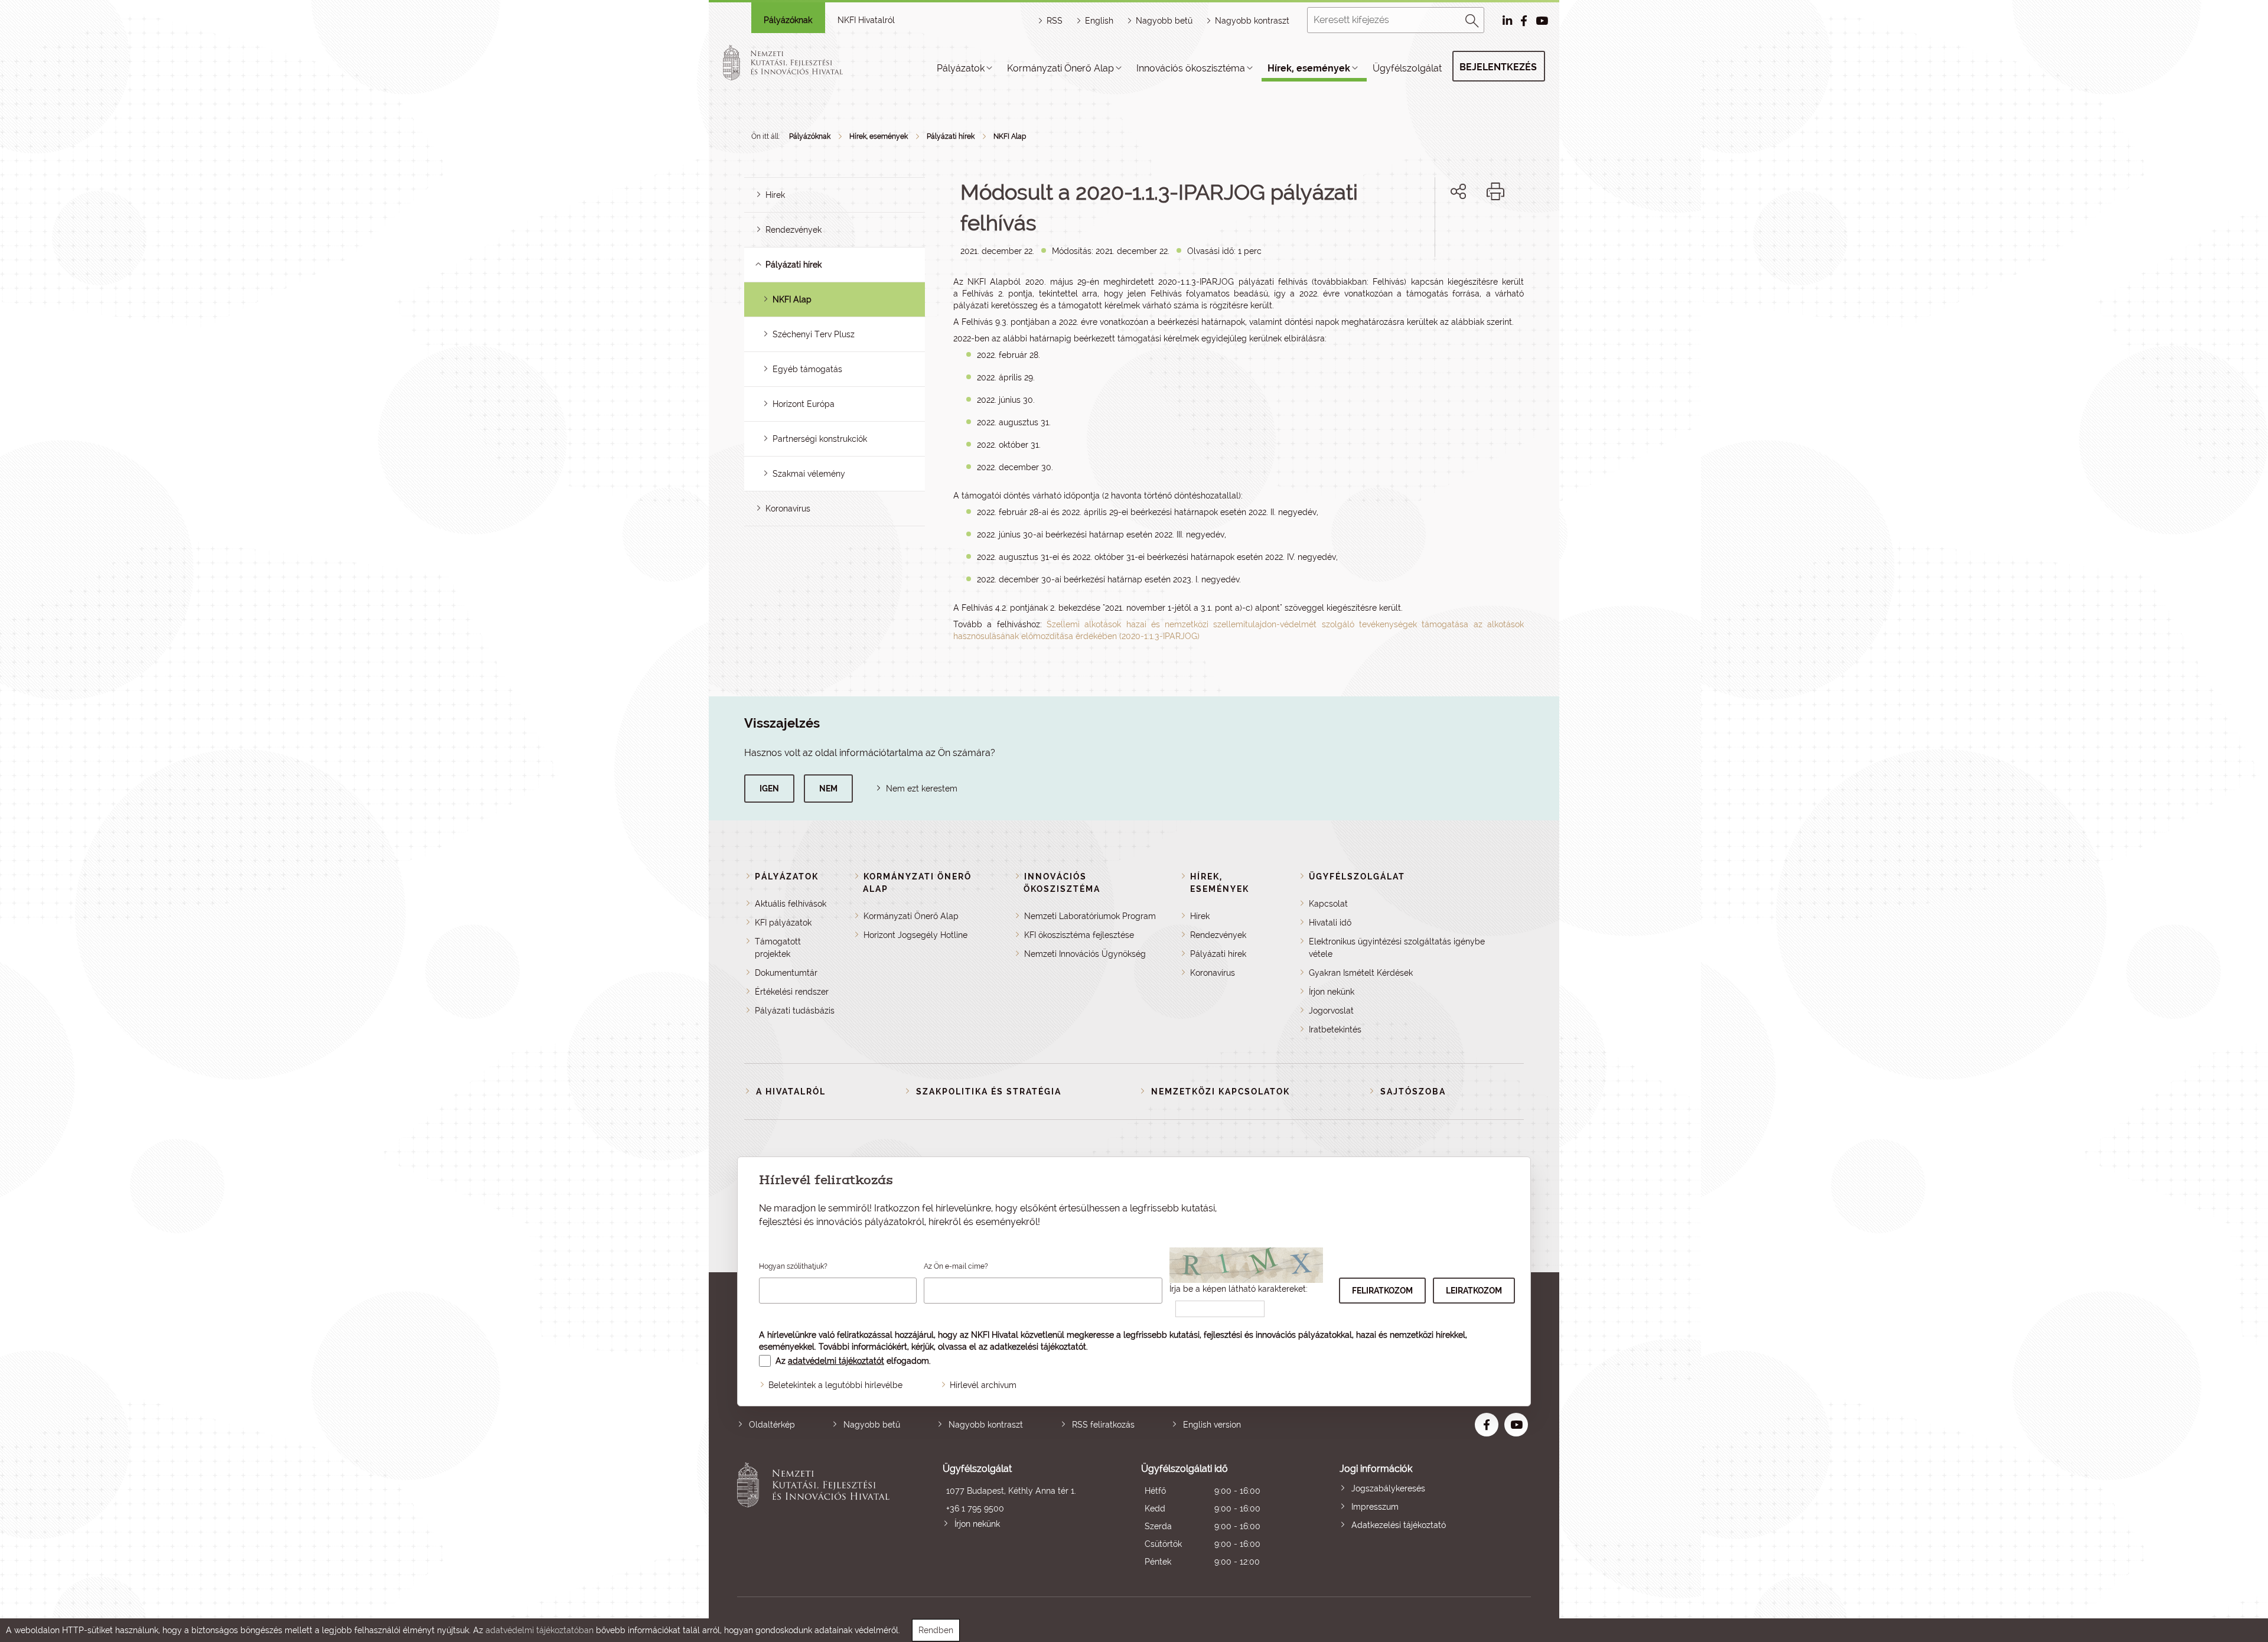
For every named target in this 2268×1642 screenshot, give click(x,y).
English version (1212, 1425)
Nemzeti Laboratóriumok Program (1090, 916)
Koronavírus (788, 509)
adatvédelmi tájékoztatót (836, 1361)
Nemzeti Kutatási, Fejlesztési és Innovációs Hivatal (817, 1516)
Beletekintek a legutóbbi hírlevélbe (835, 1385)
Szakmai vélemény (809, 474)
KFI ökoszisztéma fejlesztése (1079, 935)
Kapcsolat (1328, 904)
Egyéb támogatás (807, 369)
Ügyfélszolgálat (1407, 68)
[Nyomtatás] (1495, 191)
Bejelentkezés (1498, 67)
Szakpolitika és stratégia (989, 1092)
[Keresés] (1472, 19)
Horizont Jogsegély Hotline (915, 935)
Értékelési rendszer (792, 992)
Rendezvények (794, 230)
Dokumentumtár (786, 973)
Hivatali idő (1330, 923)
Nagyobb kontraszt (1252, 21)
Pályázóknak (788, 20)
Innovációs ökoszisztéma (1191, 68)
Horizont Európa (804, 404)
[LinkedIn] (1498, 232)
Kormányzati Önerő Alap (1060, 68)
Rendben (936, 1630)
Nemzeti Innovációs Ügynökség (1085, 954)
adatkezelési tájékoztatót (1038, 1347)
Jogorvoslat (1331, 1011)
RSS (1055, 21)
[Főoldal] (797, 63)
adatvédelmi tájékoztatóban (540, 1630)
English (1099, 21)
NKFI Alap (1010, 136)
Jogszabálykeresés (1388, 1488)
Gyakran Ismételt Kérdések (1361, 973)
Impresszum (1375, 1507)
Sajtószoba (1413, 1092)
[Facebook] (1445, 232)
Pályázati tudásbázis (795, 1011)
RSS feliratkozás (1103, 1425)
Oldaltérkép (772, 1425)
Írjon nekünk (1332, 992)
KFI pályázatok (783, 923)
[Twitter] (1472, 232)
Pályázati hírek (951, 136)
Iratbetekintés (1335, 1029)
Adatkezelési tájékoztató (1399, 1525)
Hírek (775, 195)
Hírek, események (1309, 68)
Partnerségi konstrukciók (820, 439)
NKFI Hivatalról (866, 20)
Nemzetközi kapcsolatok (1221, 1092)
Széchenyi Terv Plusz (814, 334)
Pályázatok (961, 68)
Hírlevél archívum (983, 1385)
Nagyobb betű (872, 1425)
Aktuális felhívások (791, 904)
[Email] (1418, 232)
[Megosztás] (1458, 191)
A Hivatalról (791, 1092)
